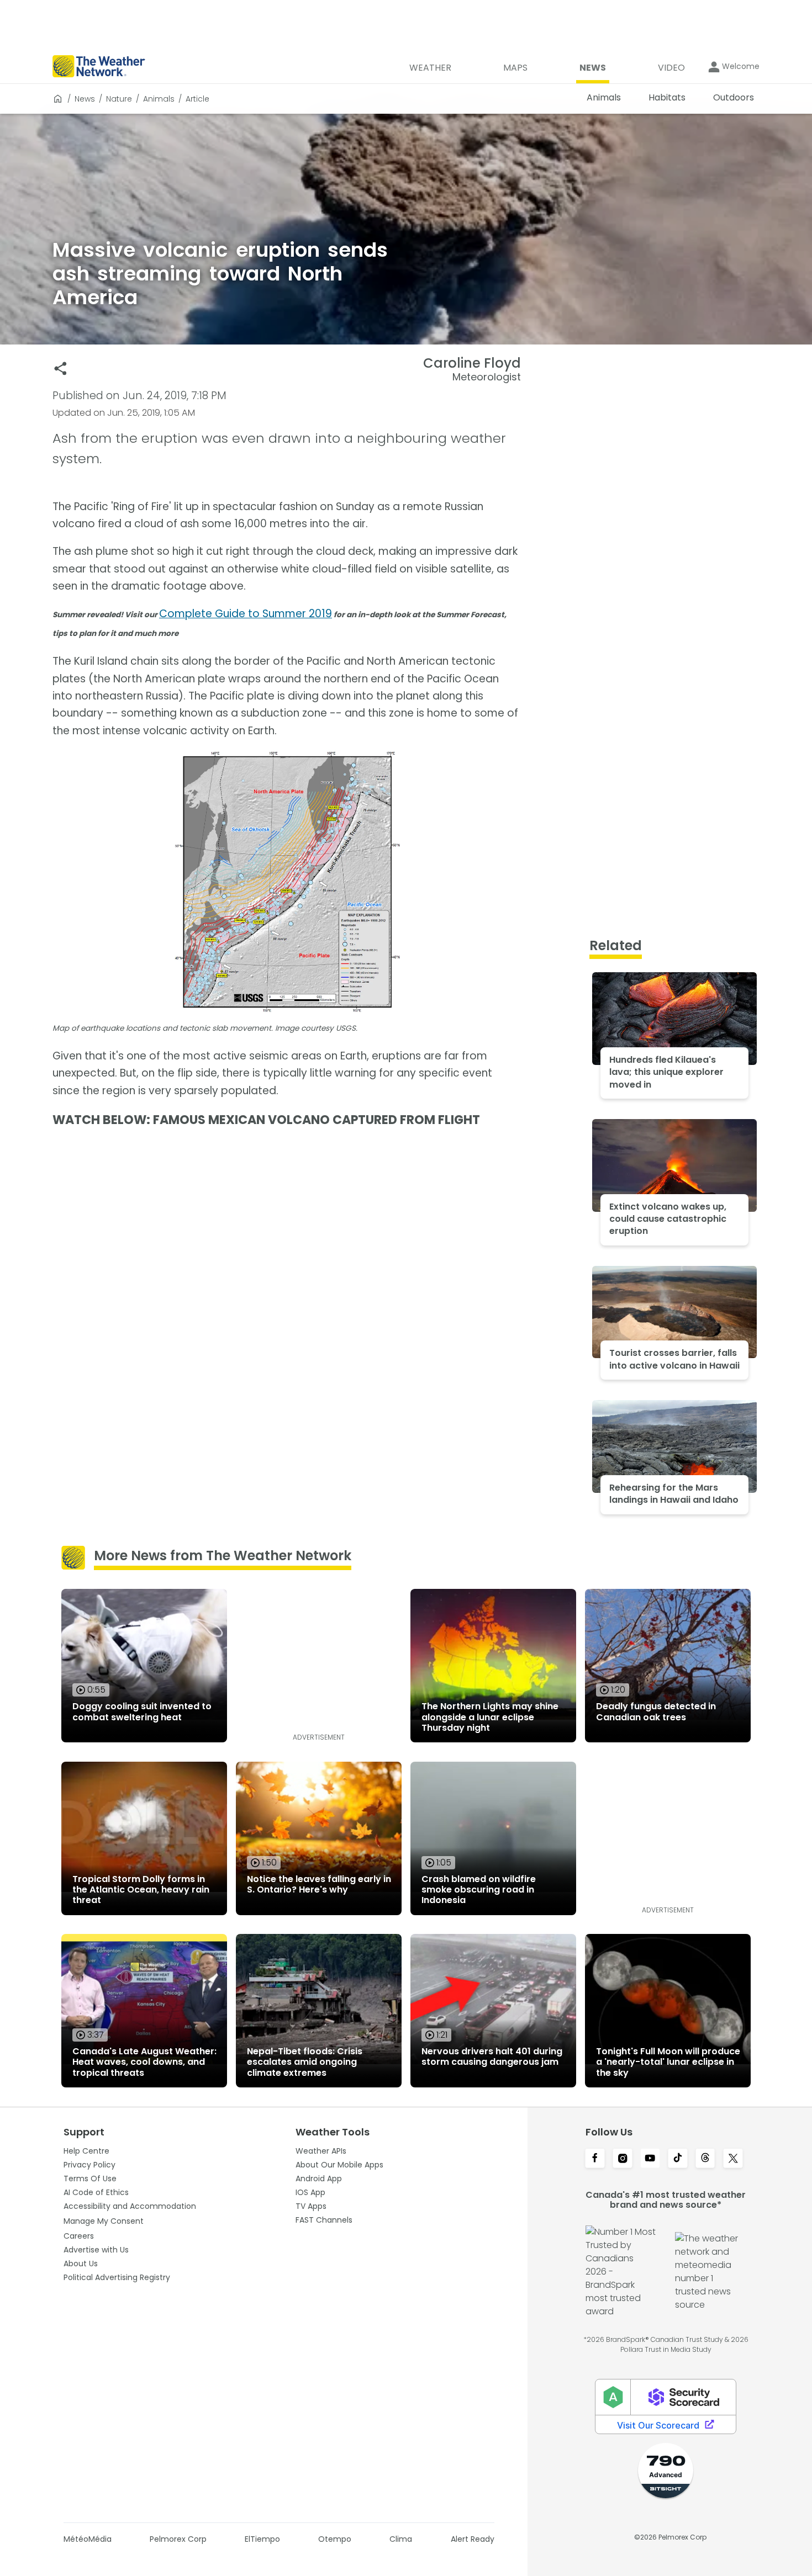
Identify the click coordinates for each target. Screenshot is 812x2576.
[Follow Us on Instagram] (623, 2159)
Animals (159, 99)
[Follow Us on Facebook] (595, 2159)
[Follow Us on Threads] (705, 2159)
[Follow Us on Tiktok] (678, 2159)
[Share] (60, 369)
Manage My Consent (104, 2221)
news (85, 99)
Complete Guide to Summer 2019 (246, 614)
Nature (119, 99)
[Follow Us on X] (733, 2159)
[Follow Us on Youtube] (650, 2159)
